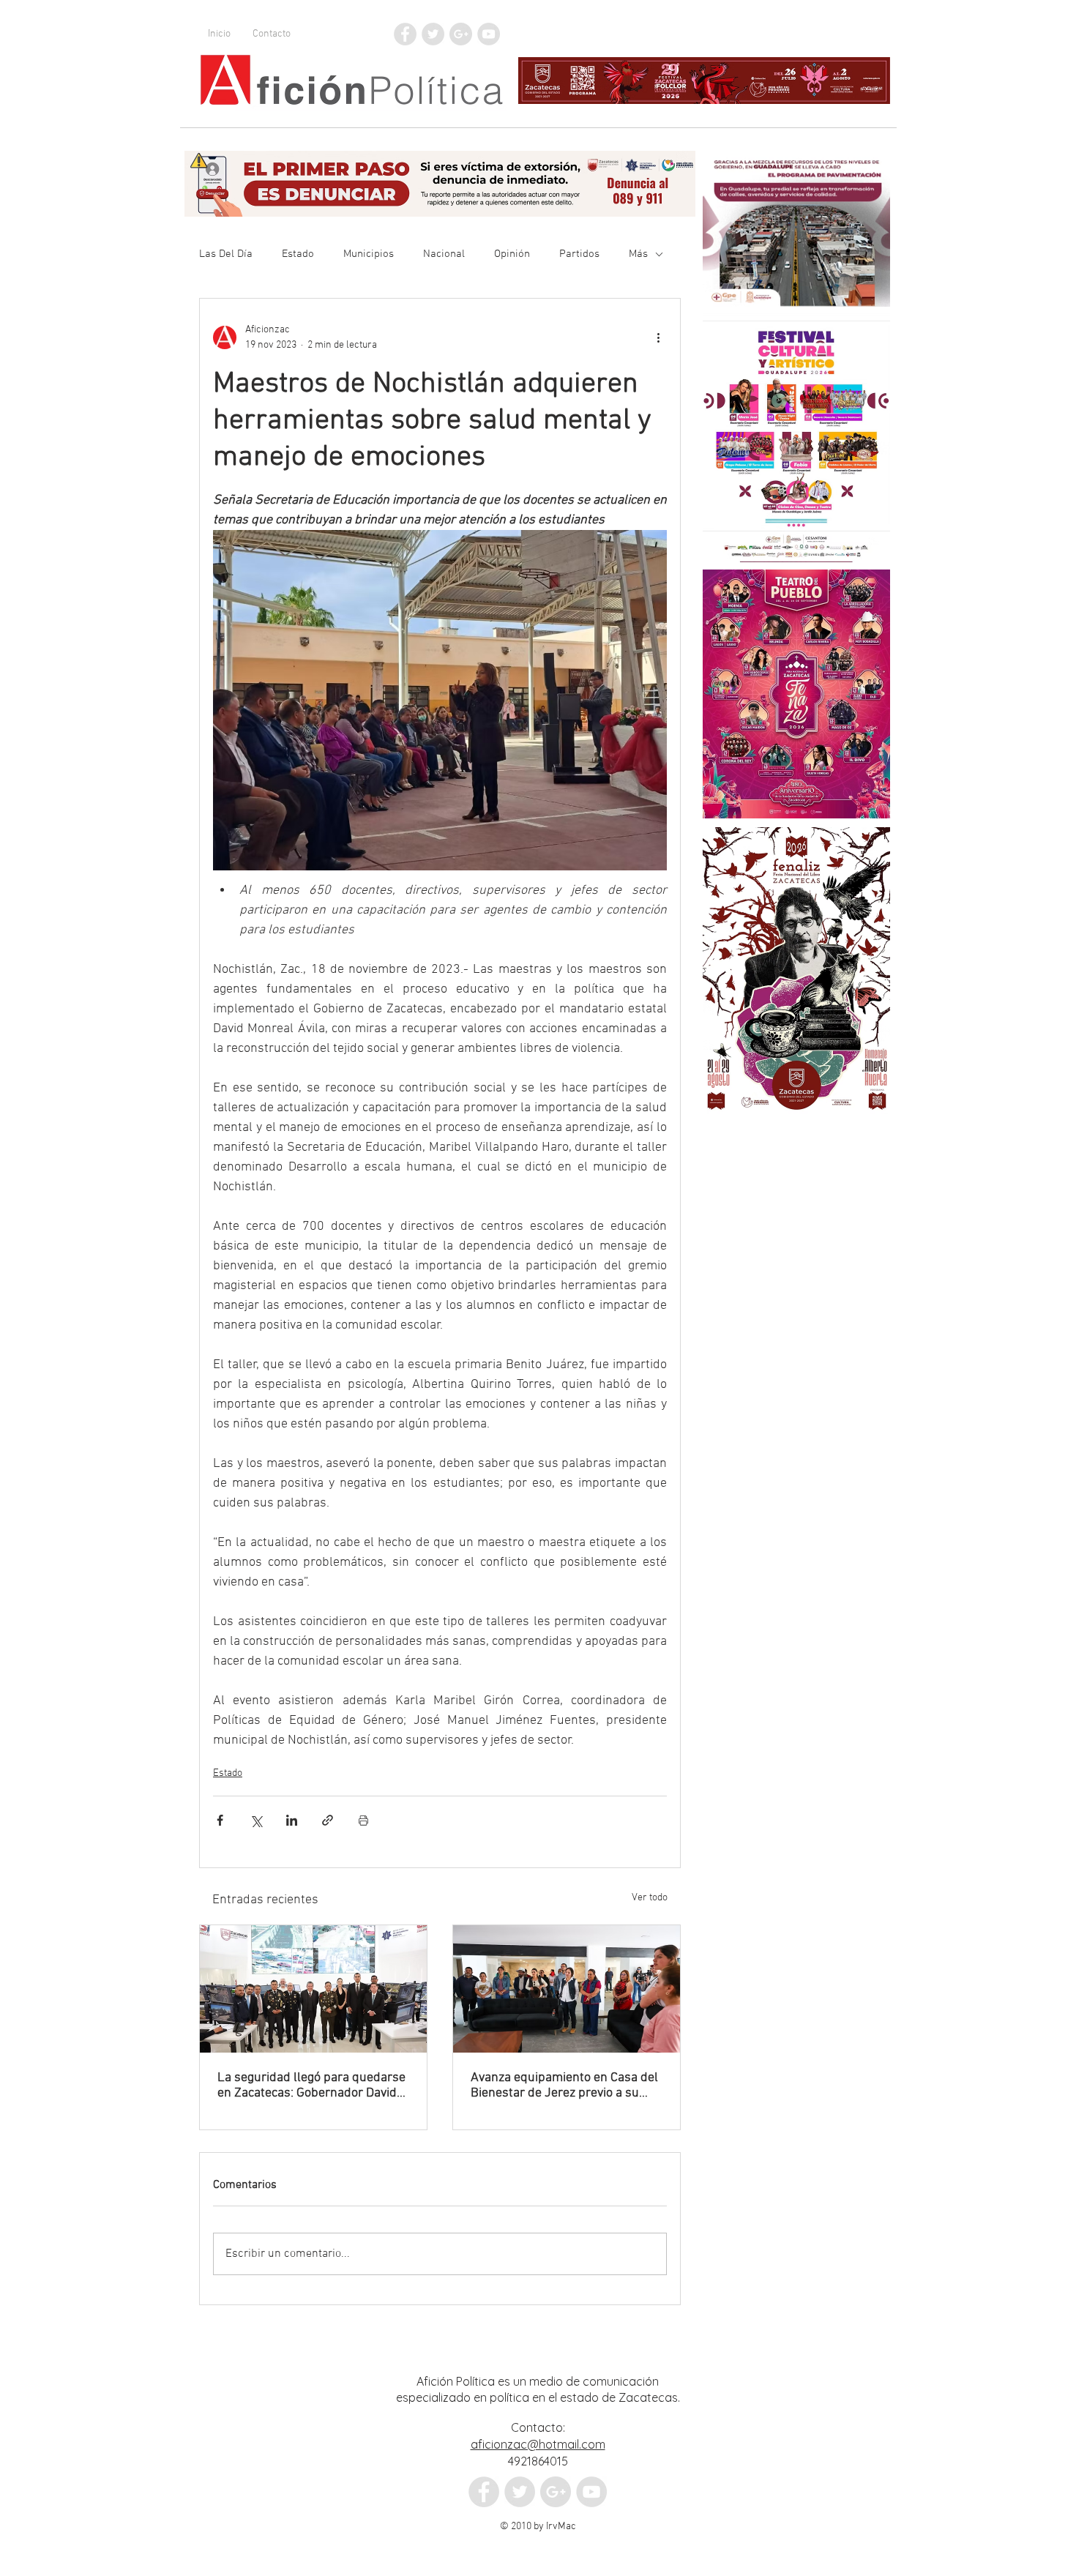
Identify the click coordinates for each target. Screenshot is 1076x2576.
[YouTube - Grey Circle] (489, 34)
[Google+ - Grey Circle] (461, 34)
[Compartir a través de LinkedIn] (292, 1820)
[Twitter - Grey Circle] (433, 34)
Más (638, 254)
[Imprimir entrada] (363, 1820)
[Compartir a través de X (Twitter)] (256, 1820)
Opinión (512, 254)
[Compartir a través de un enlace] (328, 1820)
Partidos (579, 254)
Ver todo (650, 1898)
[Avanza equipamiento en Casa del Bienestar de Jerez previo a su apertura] (567, 1989)
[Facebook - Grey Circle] (405, 34)
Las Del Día (226, 254)
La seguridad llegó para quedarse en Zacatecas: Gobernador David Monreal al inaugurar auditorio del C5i (313, 2086)
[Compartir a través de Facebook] (220, 1820)
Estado (298, 254)
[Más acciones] (658, 337)
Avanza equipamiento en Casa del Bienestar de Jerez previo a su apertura (564, 2086)
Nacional (444, 254)
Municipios (369, 254)
